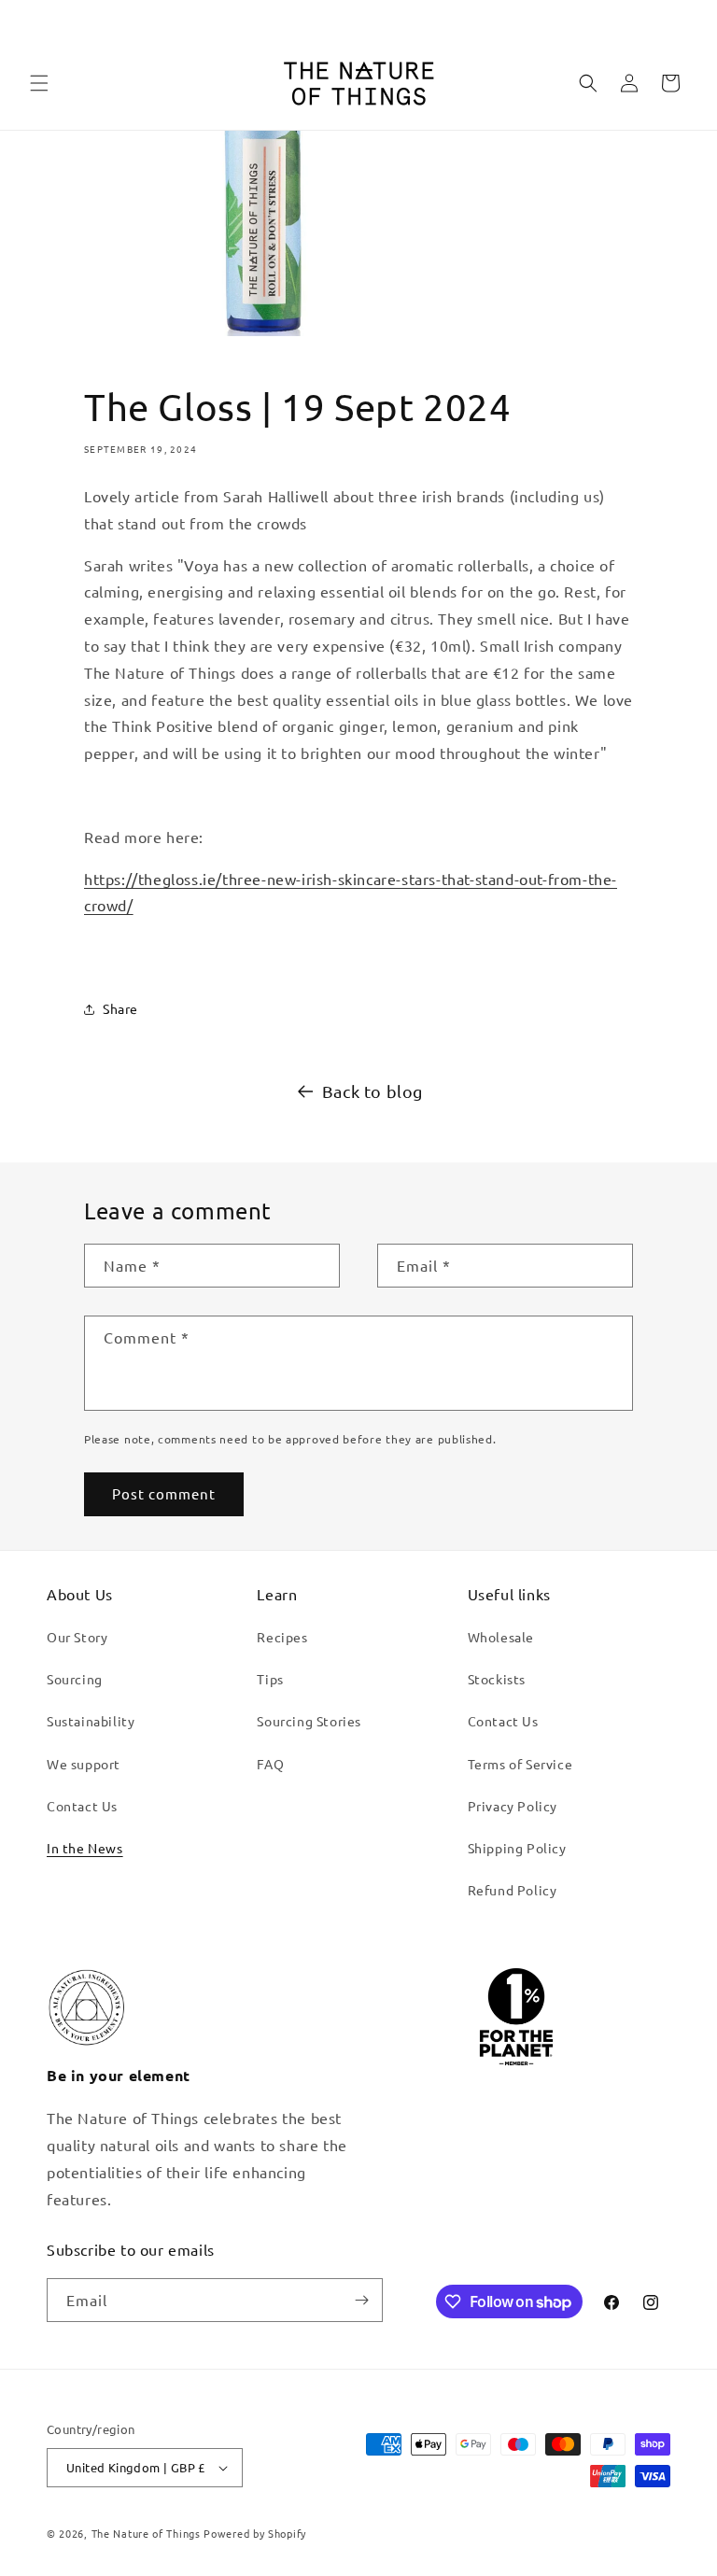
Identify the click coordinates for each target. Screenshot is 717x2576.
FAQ (270, 1764)
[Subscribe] (361, 2300)
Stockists (497, 1679)
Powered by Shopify (255, 2533)
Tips (270, 1679)
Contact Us (82, 1806)
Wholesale (501, 1637)
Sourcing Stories (309, 1721)
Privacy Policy (513, 1806)
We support (84, 1764)
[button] (39, 83)
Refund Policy (513, 1890)
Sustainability (91, 1721)
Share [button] (120, 1008)
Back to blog (373, 1091)
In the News (85, 1848)
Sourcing (75, 1679)
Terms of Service (520, 1764)
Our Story (77, 1637)
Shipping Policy (517, 1848)
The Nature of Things (146, 2533)
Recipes (282, 1637)
